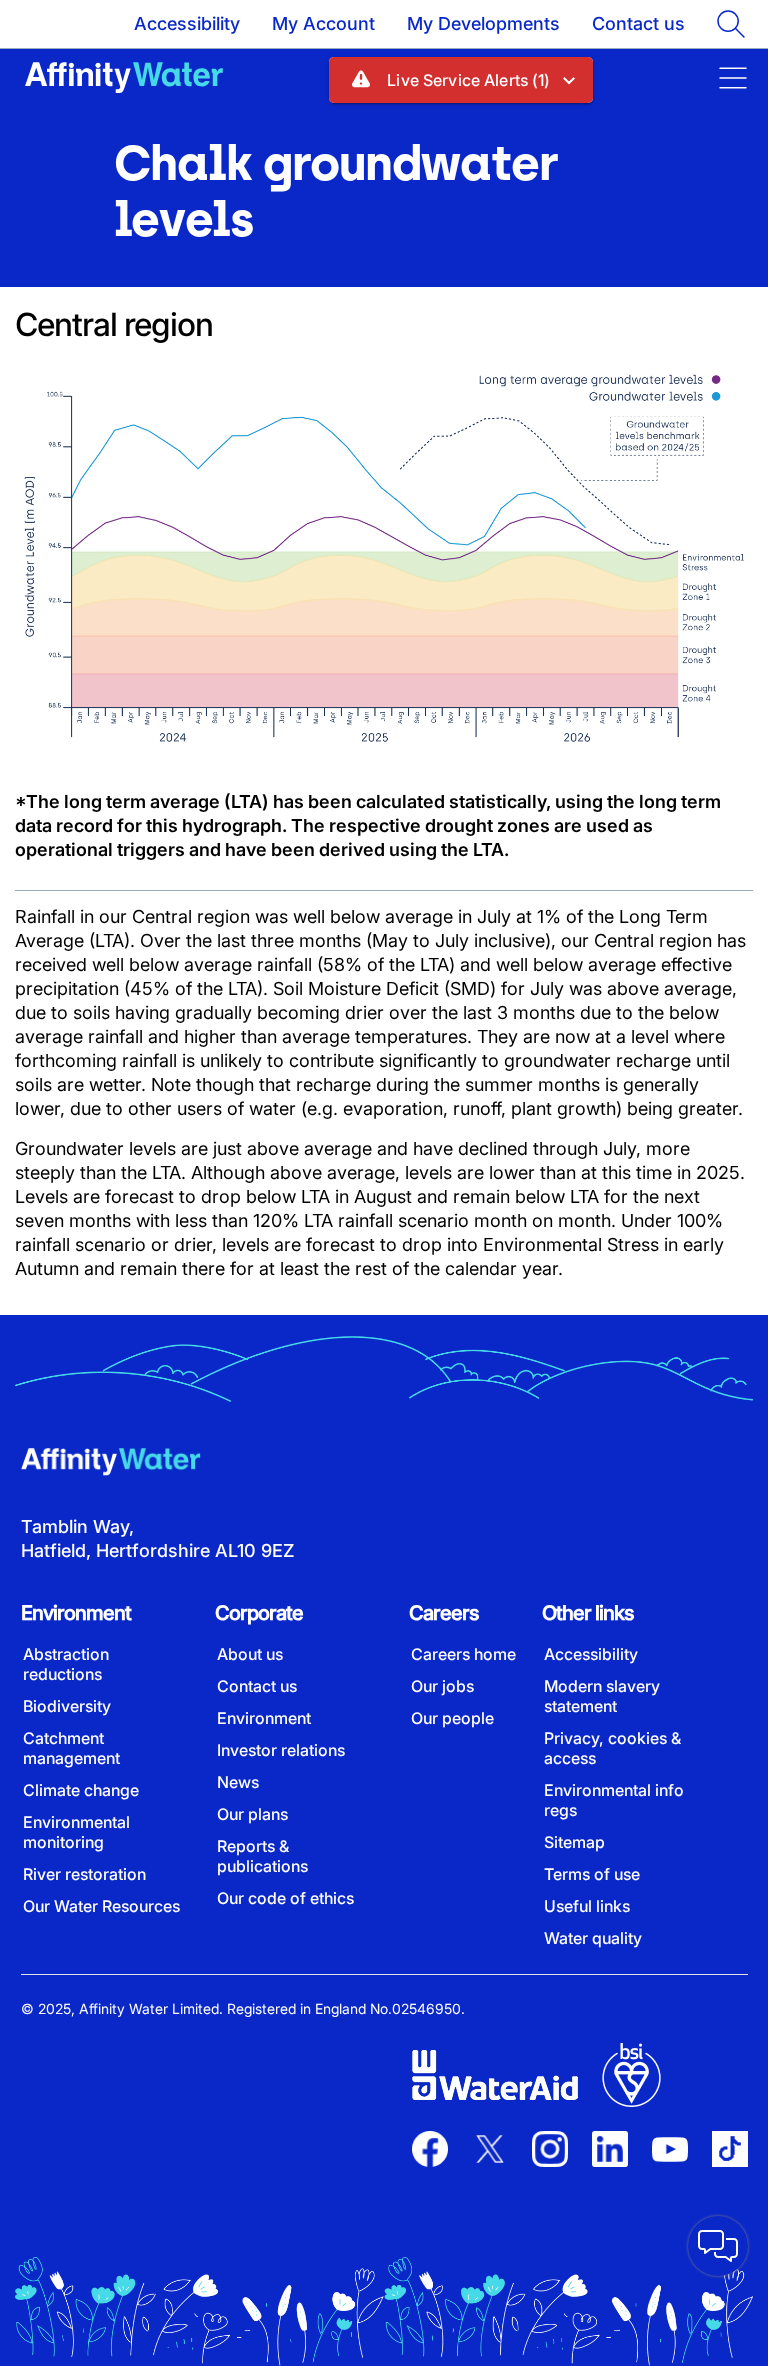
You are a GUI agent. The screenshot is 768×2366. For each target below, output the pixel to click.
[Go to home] (124, 79)
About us (250, 1654)
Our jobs (442, 1686)
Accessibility (187, 23)
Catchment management (71, 1748)
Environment (264, 1718)
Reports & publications (262, 1856)
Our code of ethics (285, 1898)
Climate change (81, 1790)
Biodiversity (67, 1706)
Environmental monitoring (76, 1832)
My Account (323, 23)
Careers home (463, 1654)
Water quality (593, 1938)
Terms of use (592, 1874)
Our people (452, 1718)
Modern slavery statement (602, 1696)
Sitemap (574, 1842)
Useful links (587, 1906)
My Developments (483, 23)
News (238, 1782)
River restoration (84, 1874)
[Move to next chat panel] (718, 2246)
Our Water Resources (101, 1906)
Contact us (638, 23)
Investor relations (281, 1750)
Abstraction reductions (66, 1664)
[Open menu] (721, 80)
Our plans (252, 1814)
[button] (460, 80)
